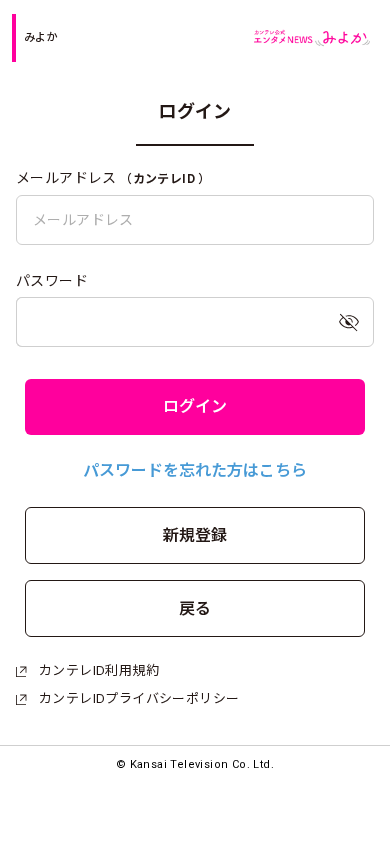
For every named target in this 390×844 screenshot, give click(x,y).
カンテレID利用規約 (99, 670)
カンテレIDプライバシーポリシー (139, 698)
